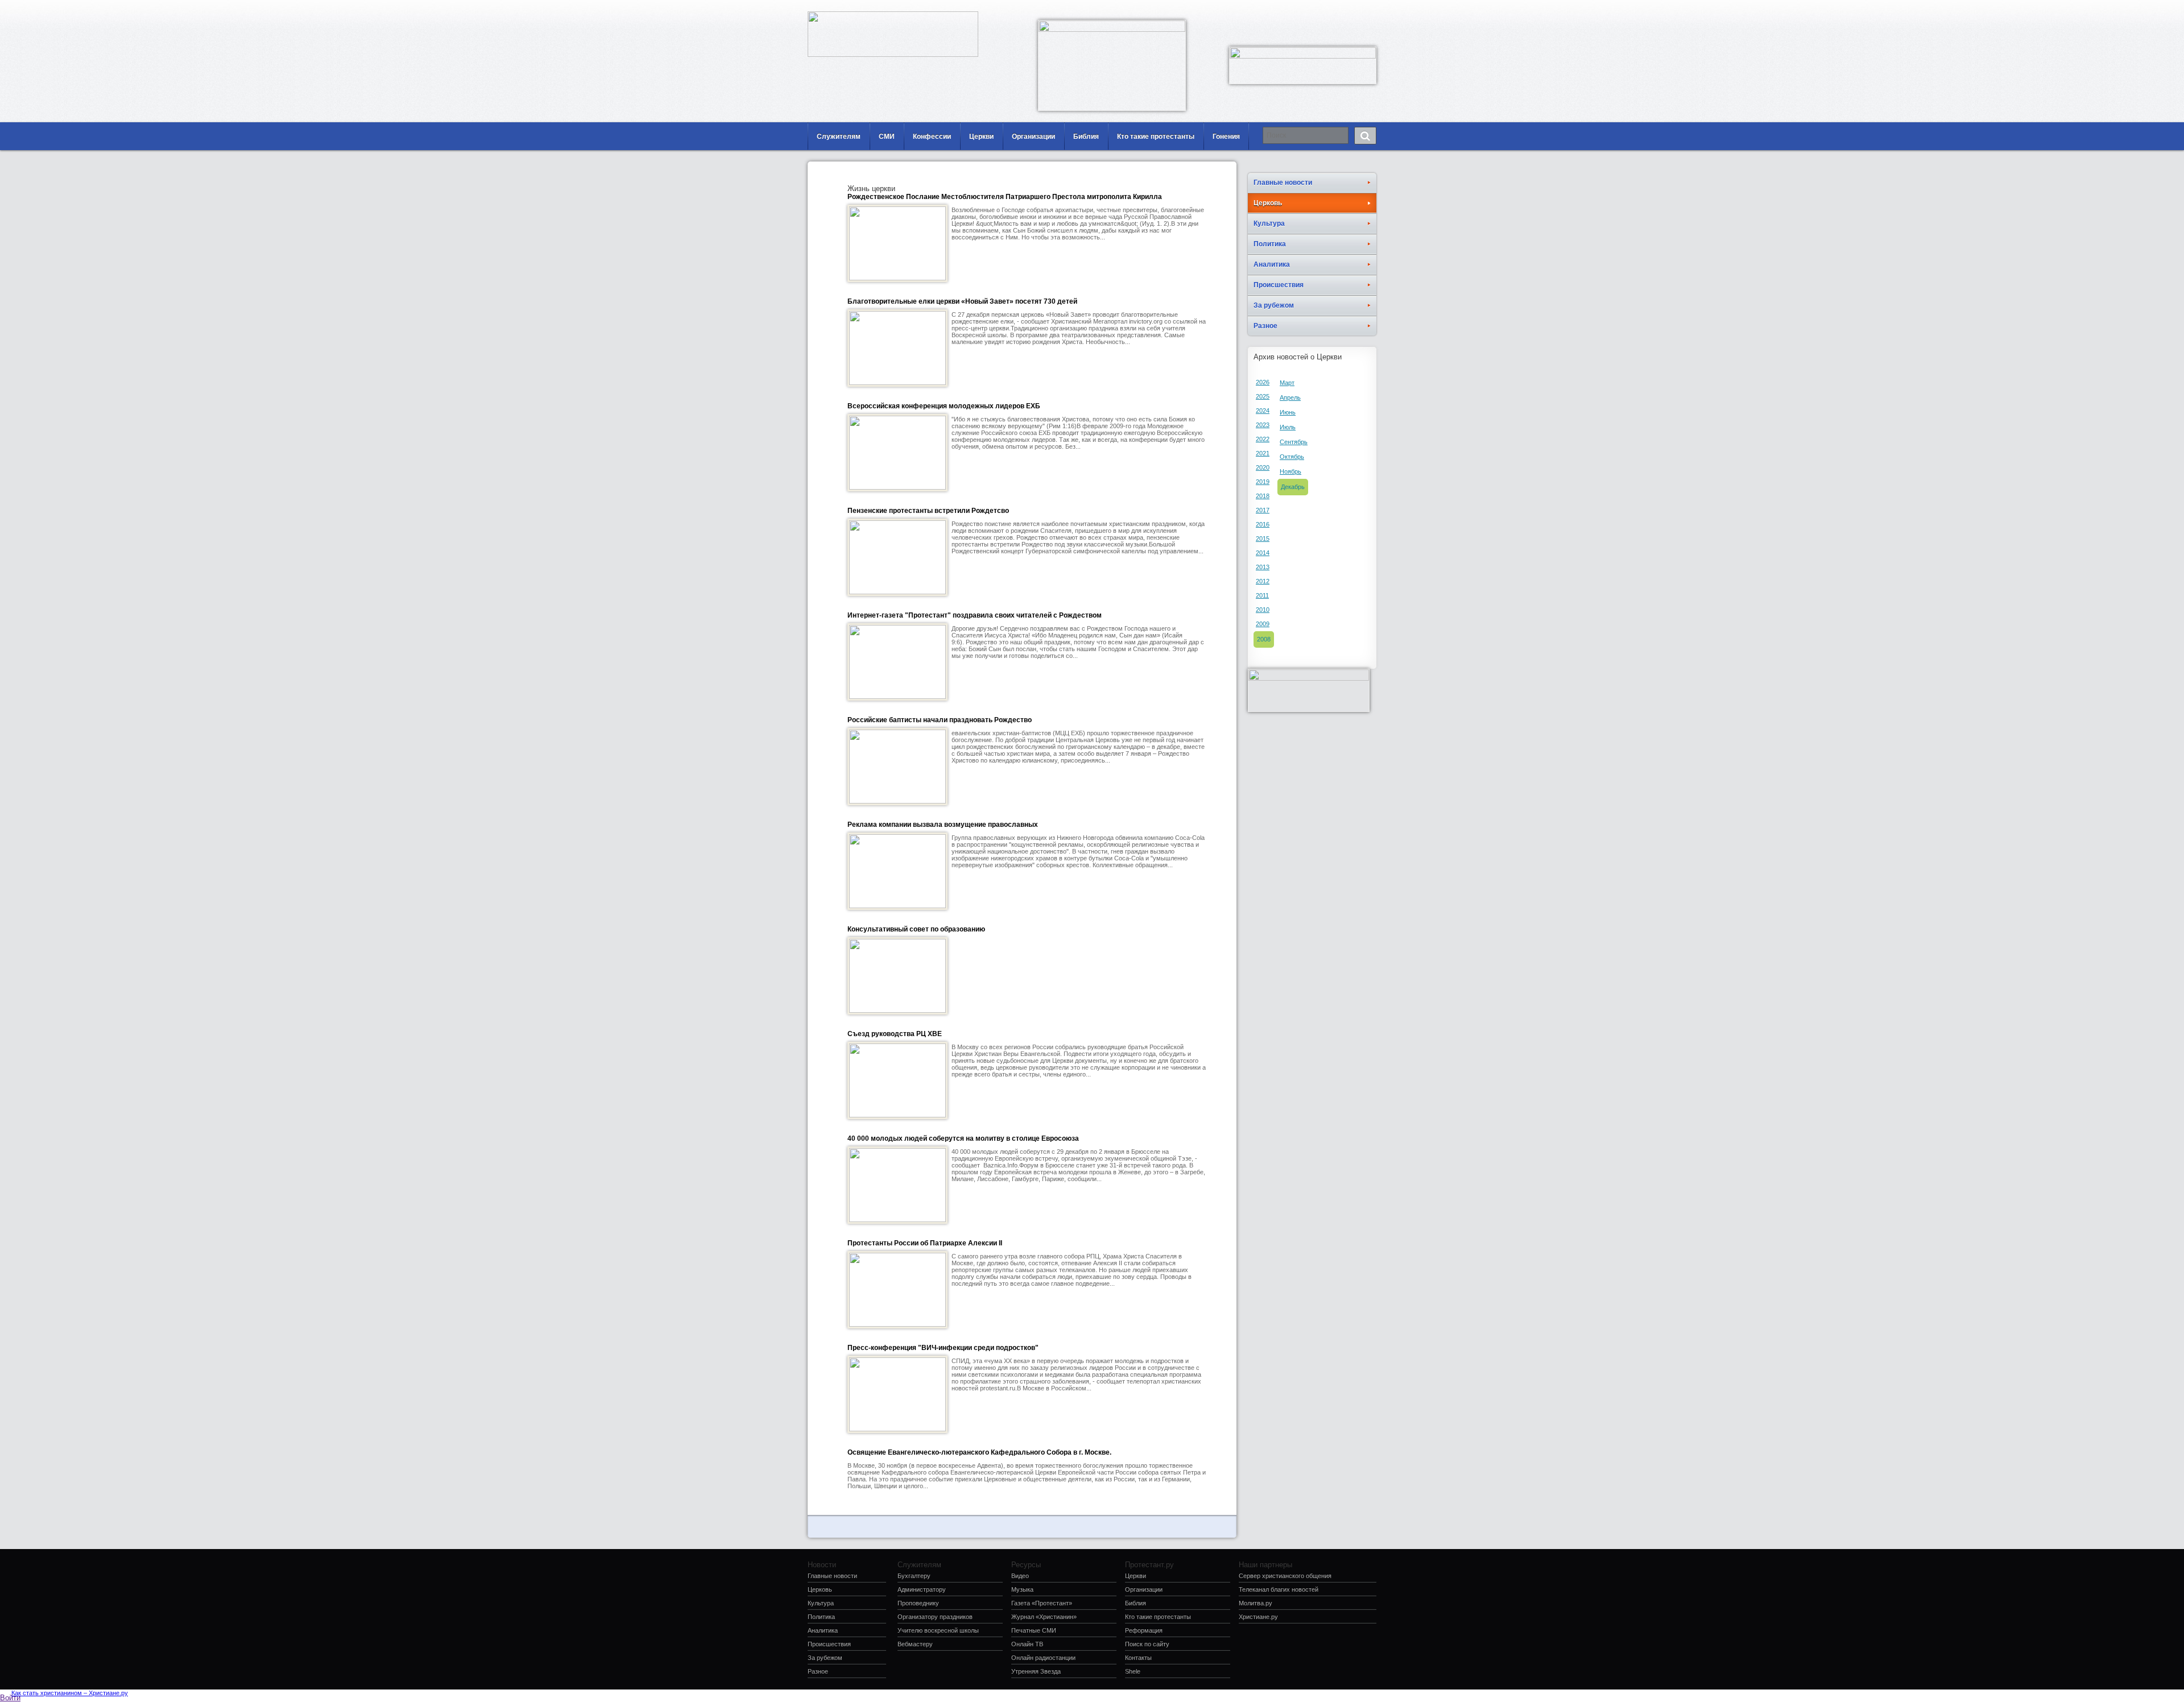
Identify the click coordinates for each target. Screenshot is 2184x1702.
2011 (1262, 595)
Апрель (1290, 397)
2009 (1263, 624)
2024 (1263, 411)
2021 (1263, 453)
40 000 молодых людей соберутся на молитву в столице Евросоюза (963, 1138)
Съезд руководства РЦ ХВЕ (895, 1034)
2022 (1263, 439)
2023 (1263, 425)
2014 (1263, 553)
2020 (1263, 467)
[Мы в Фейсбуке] (1334, 9)
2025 (1263, 396)
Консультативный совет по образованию (916, 929)
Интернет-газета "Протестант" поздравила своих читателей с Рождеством (975, 615)
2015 (1263, 539)
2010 (1263, 610)
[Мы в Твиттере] (1368, 9)
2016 (1263, 524)
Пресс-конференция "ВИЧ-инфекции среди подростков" (943, 1348)
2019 (1263, 482)
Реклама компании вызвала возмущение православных (943, 825)
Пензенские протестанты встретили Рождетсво (928, 511)
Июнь (1288, 412)
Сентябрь (1294, 442)
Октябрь (1292, 457)
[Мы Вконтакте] (1351, 9)
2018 (1263, 496)
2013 (1263, 567)
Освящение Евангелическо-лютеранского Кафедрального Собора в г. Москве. (979, 1452)
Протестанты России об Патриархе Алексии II (925, 1243)
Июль (1288, 427)
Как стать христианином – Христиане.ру (70, 1693)
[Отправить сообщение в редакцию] (1317, 9)
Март (1287, 383)
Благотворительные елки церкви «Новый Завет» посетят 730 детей (962, 301)
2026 (1263, 382)
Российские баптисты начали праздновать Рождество (940, 720)
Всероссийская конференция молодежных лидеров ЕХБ (944, 406)
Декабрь (1293, 487)
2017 (1263, 510)
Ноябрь (1290, 471)
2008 (1264, 639)
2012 (1263, 581)
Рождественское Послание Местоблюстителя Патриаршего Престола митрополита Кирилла (1005, 197)
